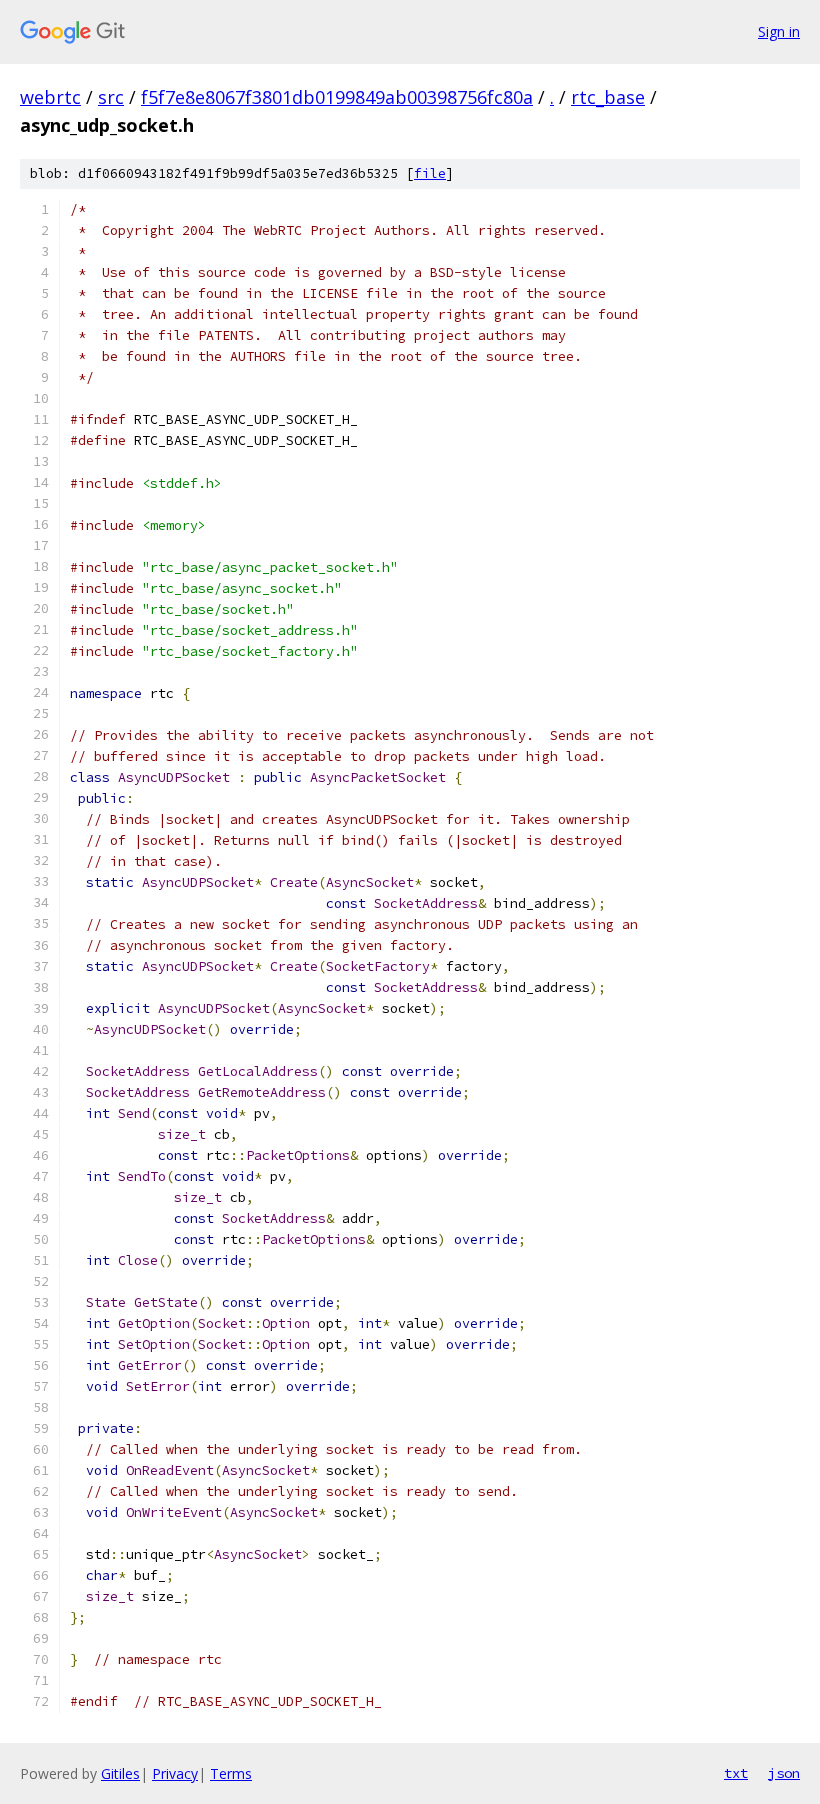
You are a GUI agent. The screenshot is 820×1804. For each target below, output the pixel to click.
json (784, 1773)
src (111, 97)
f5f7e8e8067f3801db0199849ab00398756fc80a (337, 97)
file (430, 173)
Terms (231, 1773)
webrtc (50, 97)
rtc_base (608, 97)
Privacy (175, 1773)
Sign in (779, 31)
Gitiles (120, 1773)
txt (736, 1773)
